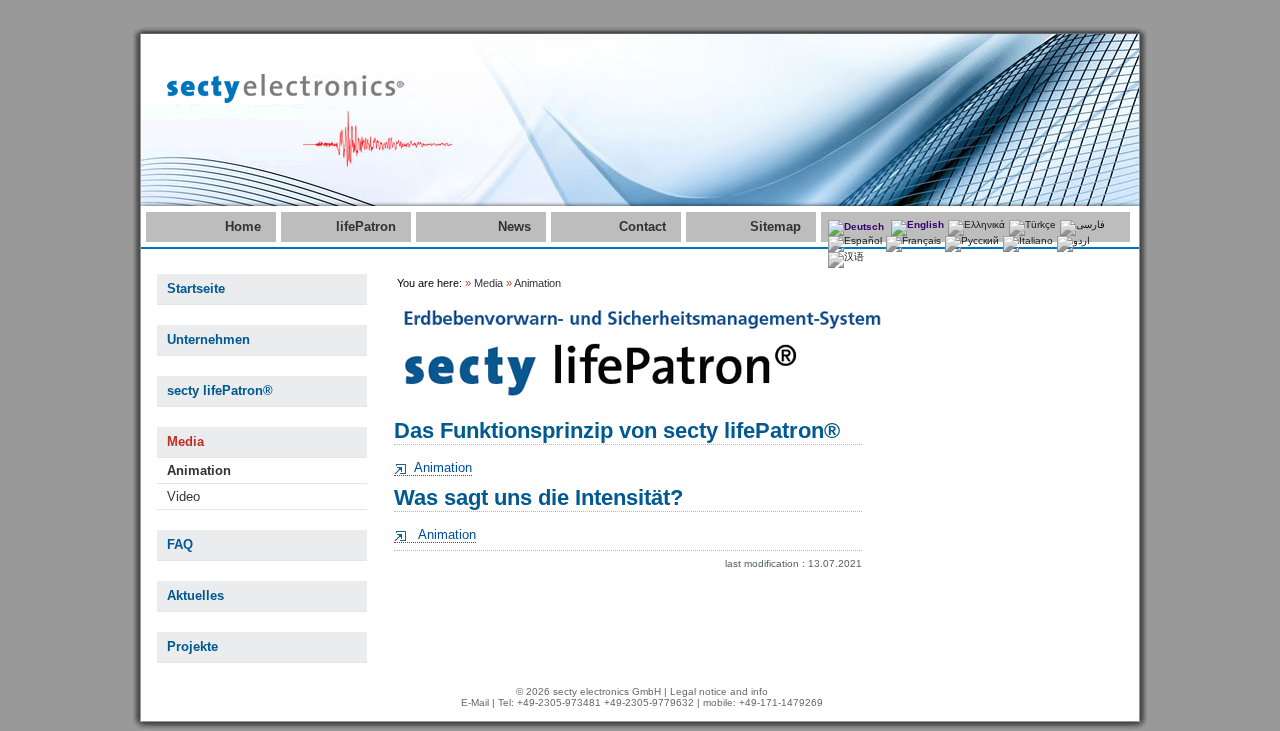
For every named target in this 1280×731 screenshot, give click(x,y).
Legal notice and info (719, 691)
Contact (642, 226)
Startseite (196, 288)
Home (243, 226)
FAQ (180, 544)
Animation (199, 470)
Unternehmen (208, 339)
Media (185, 441)
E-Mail (475, 702)
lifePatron (366, 226)
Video (183, 496)
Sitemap (775, 226)
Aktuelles (195, 595)
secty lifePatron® (220, 390)
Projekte (192, 646)
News (514, 226)
